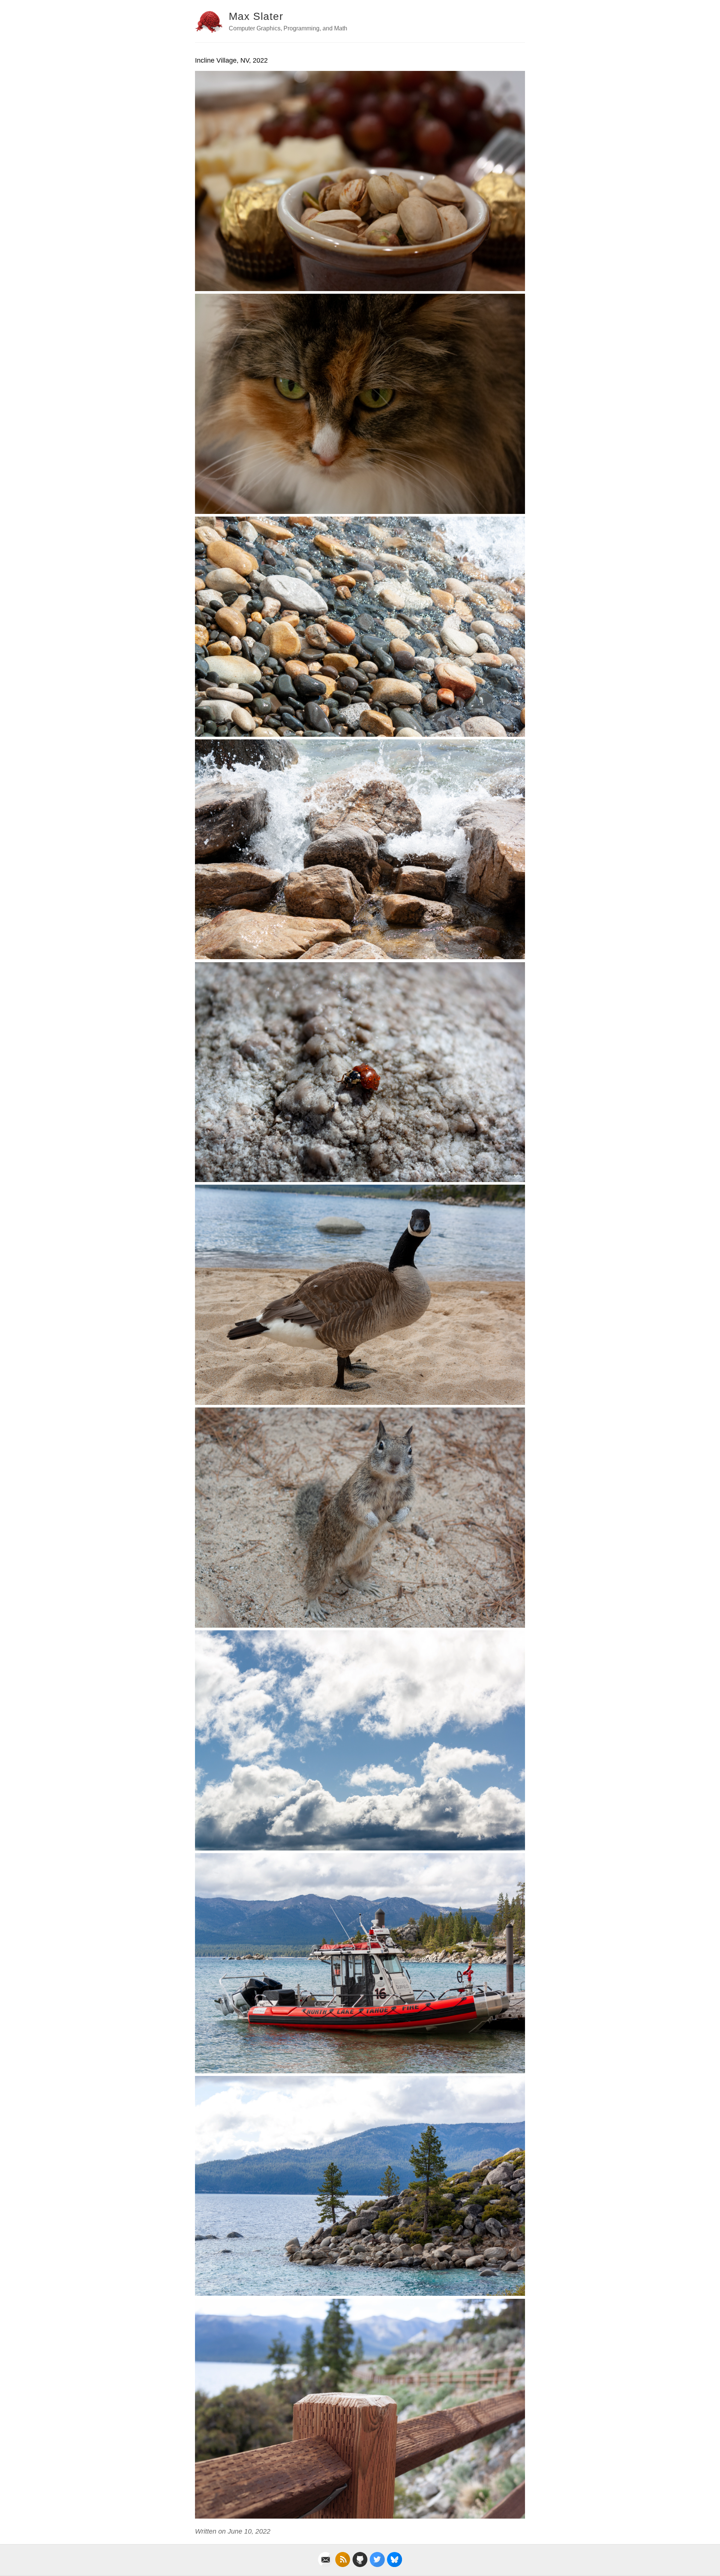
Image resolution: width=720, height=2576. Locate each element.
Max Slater (256, 16)
